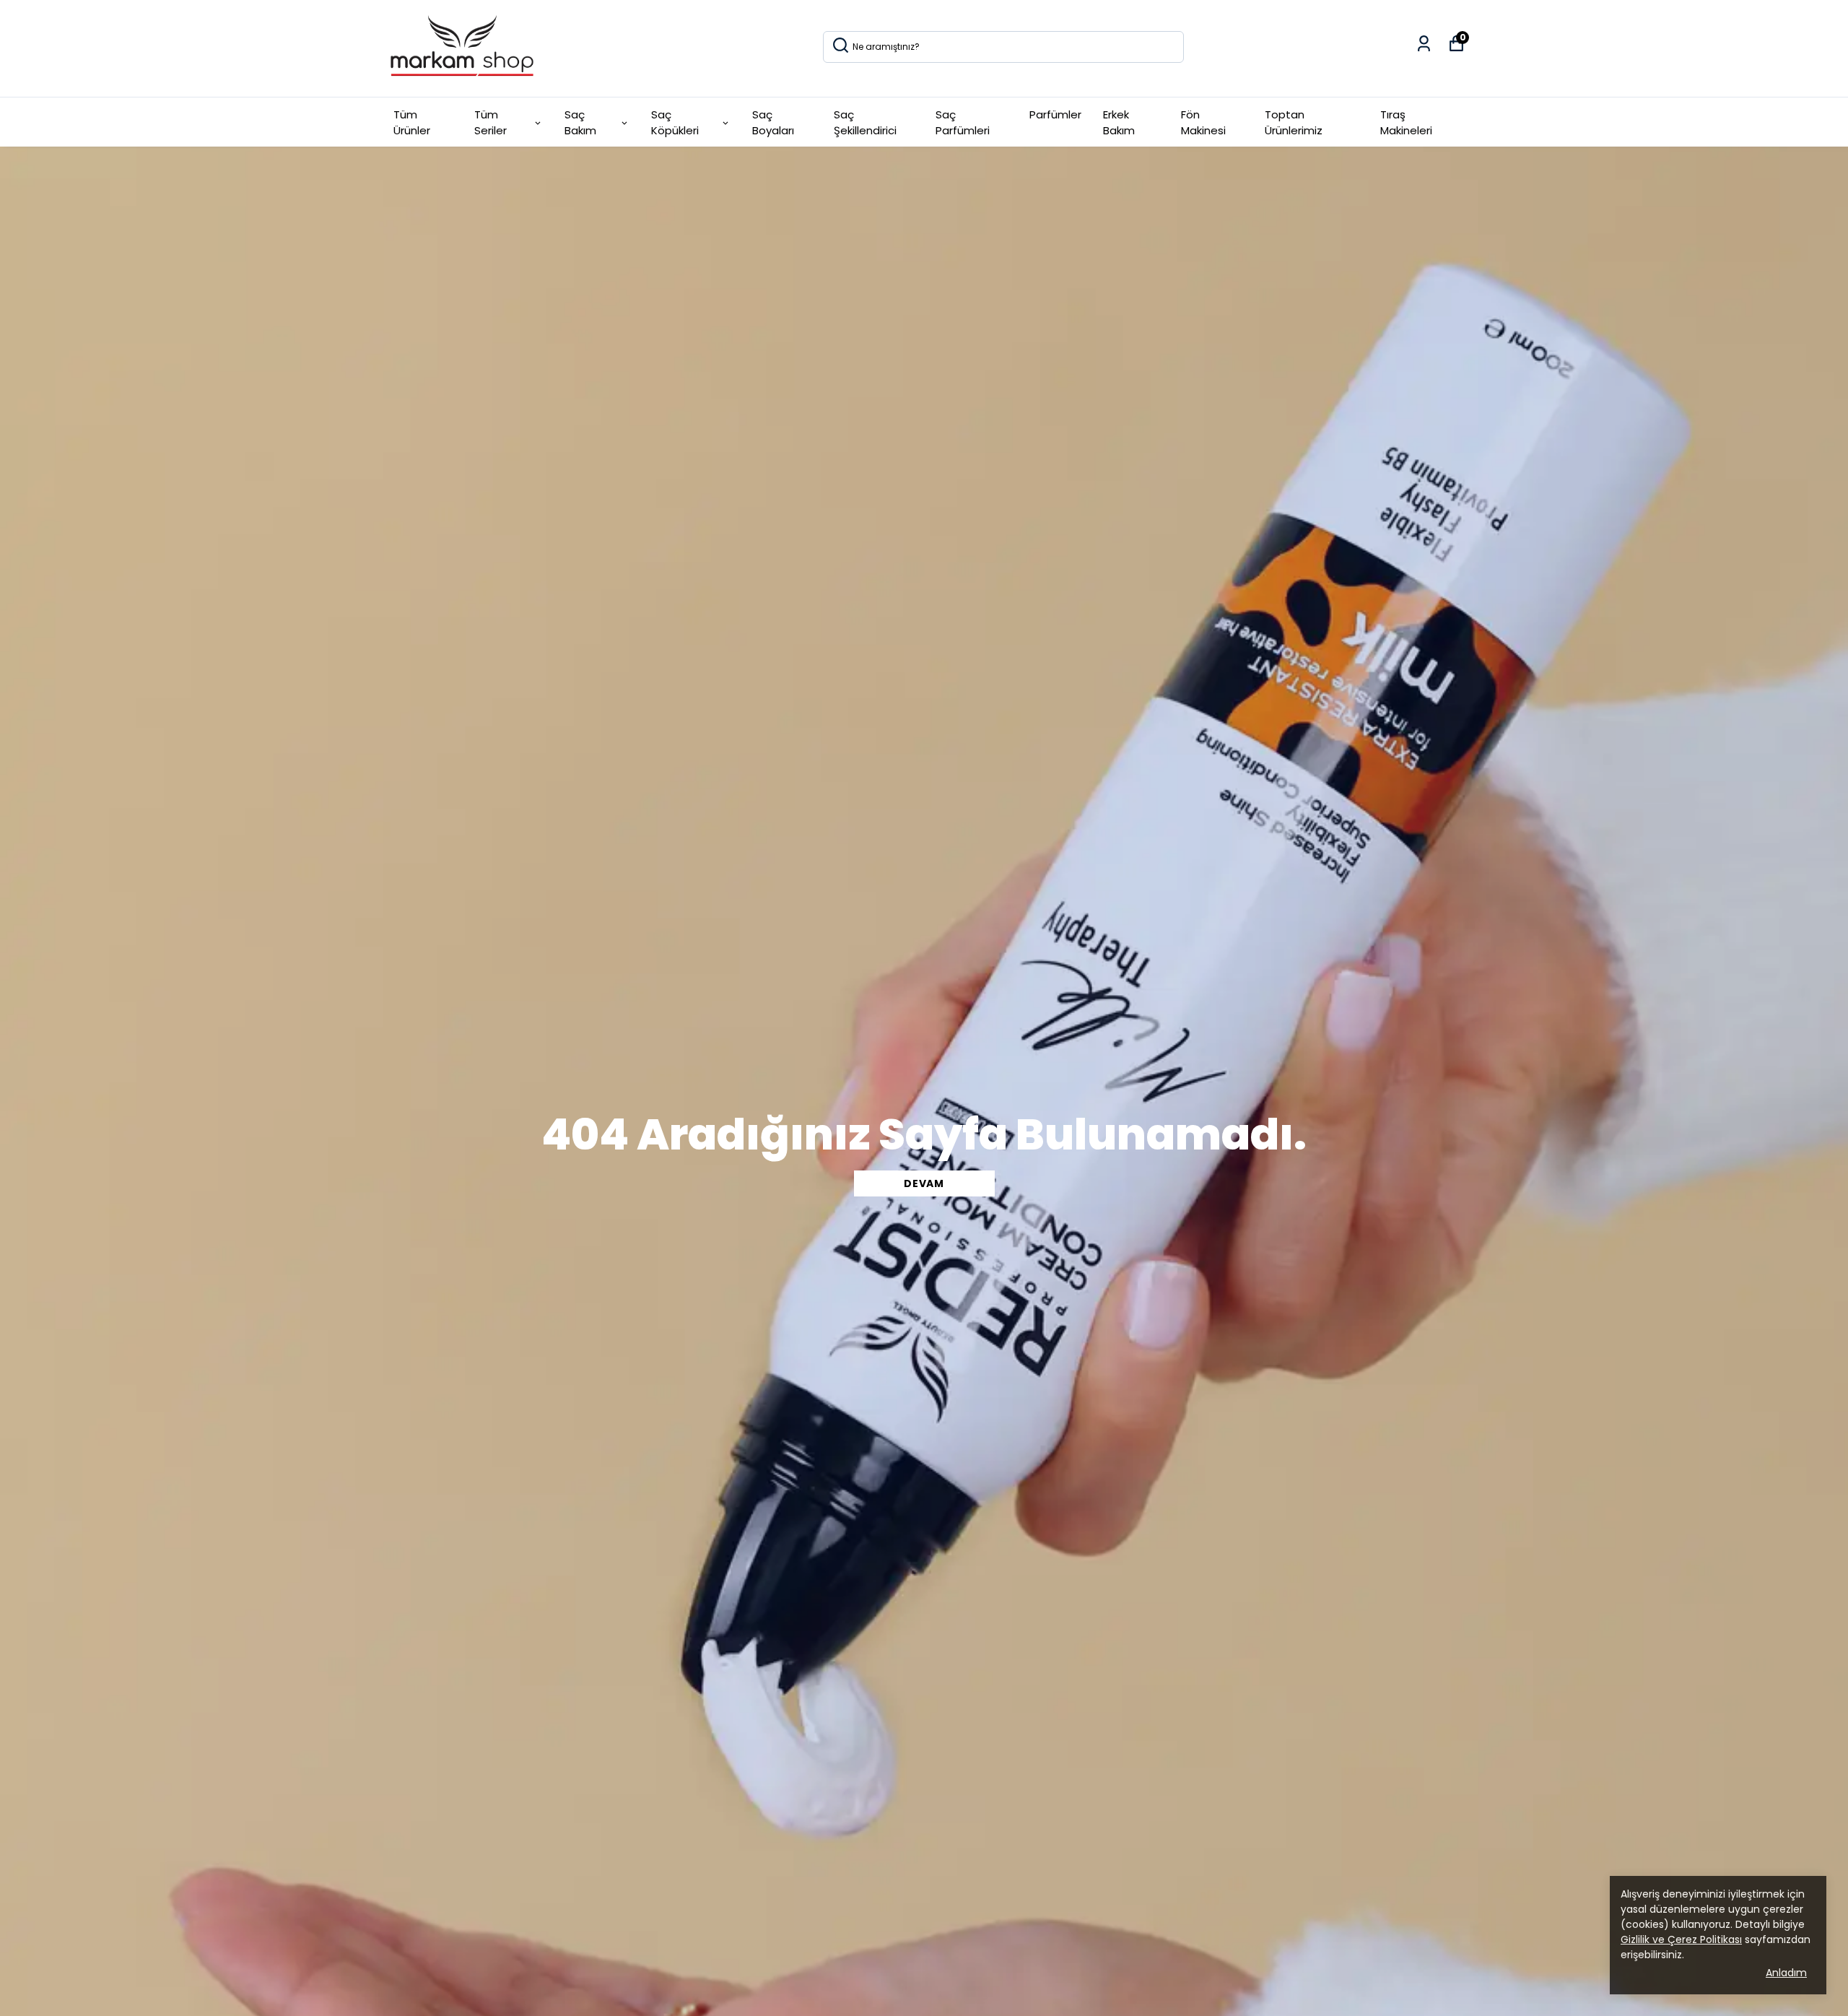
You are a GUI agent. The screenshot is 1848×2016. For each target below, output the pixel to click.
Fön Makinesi (1203, 123)
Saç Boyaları (773, 123)
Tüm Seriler (491, 123)
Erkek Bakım (1119, 123)
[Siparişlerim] (1424, 44)
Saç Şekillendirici (865, 123)
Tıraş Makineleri (1406, 123)
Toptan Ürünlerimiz (1294, 123)
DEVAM (924, 1183)
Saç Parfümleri (963, 123)
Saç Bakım (580, 123)
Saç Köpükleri (675, 123)
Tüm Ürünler (412, 123)
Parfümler (1055, 114)
